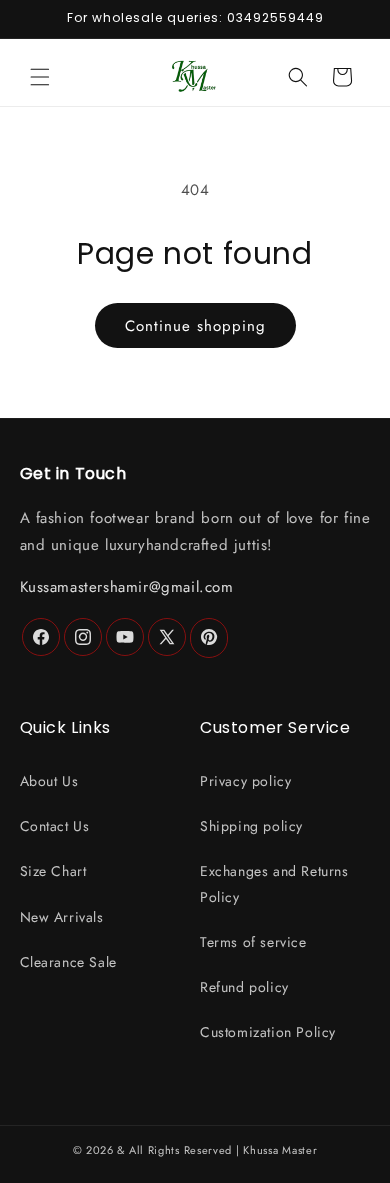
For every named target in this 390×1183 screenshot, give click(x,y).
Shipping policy (251, 826)
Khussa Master (280, 1150)
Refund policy (244, 987)
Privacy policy (245, 781)
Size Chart (53, 871)
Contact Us (55, 826)
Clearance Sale (68, 962)
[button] (40, 77)
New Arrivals (62, 917)
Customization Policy (268, 1032)
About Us (49, 781)
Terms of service (253, 942)
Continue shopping (195, 326)
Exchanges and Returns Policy (274, 883)
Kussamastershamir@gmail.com (127, 587)
